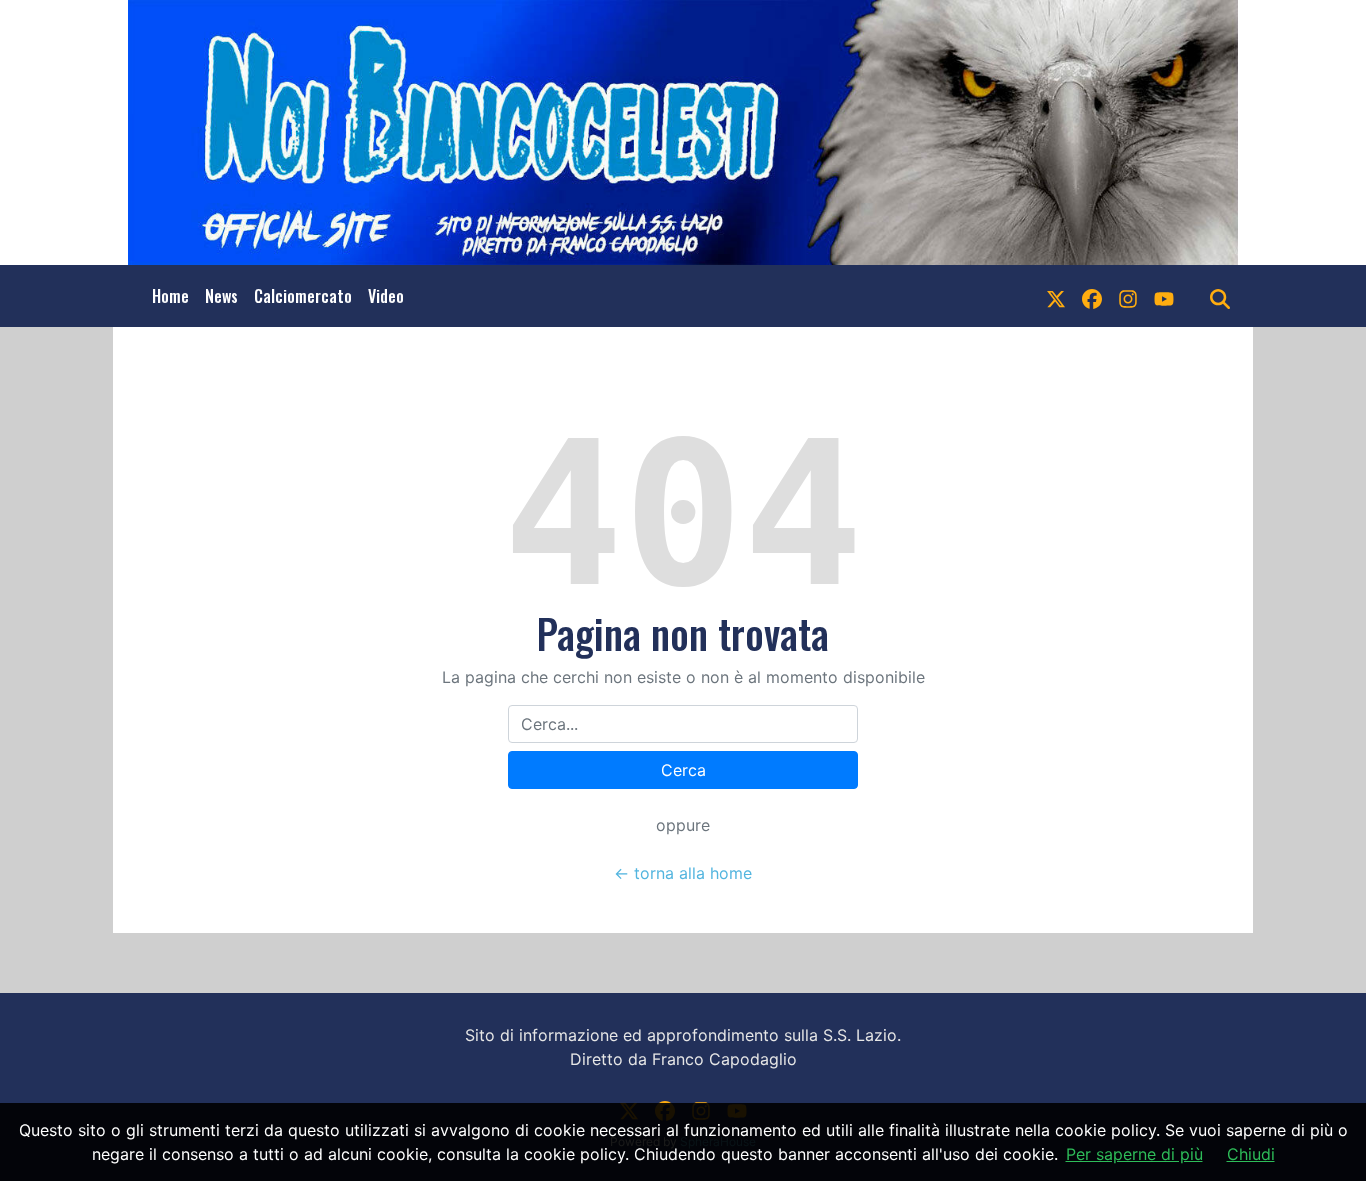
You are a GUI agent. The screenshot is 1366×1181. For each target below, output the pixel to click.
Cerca (683, 770)
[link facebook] (1092, 296)
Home (170, 296)
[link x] (1056, 296)
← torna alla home (683, 873)
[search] (1220, 296)
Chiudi (1251, 1154)
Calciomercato (303, 296)
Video (386, 296)
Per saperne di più (1134, 1154)
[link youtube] (1164, 296)
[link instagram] (1128, 296)
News (221, 296)
